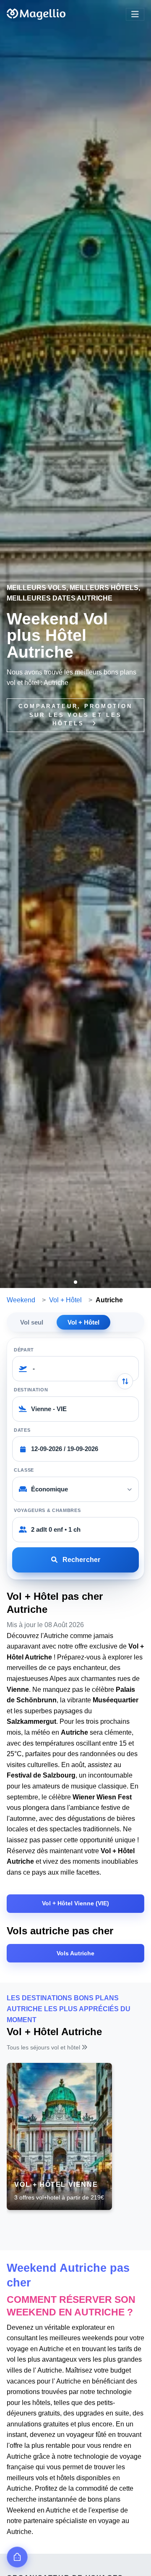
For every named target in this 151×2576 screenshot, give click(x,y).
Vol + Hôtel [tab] (83, 1322)
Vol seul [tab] (32, 1322)
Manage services (17, 2557)
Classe (24, 1470)
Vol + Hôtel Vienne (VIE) (75, 1903)
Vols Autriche (75, 1953)
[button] (75, 1282)
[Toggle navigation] (135, 14)
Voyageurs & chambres (47, 1510)
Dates (22, 1430)
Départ (24, 1350)
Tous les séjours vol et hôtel (44, 2047)
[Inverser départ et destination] (125, 1381)
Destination (31, 1390)
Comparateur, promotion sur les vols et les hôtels (75, 715)
